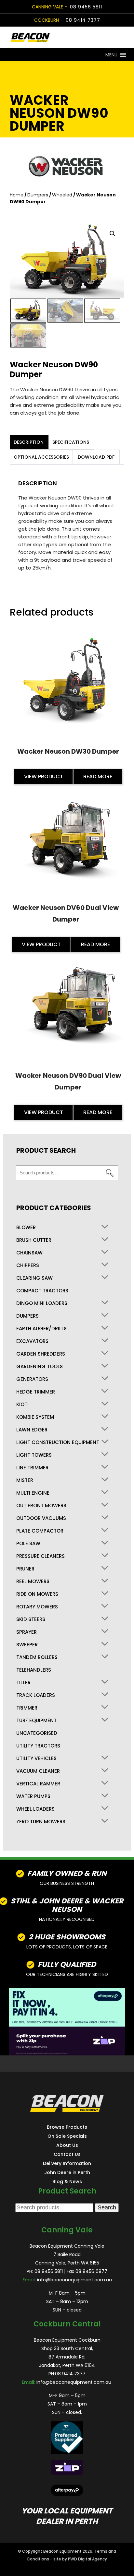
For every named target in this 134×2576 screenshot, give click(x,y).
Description (29, 442)
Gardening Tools (40, 1367)
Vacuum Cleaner (38, 1771)
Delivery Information (67, 2163)
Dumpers (38, 195)
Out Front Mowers (41, 1506)
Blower (26, 1228)
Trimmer (27, 1708)
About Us (67, 2145)
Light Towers (34, 1455)
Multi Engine (33, 1493)
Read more (98, 776)
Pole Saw (28, 1544)
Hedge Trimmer (36, 1392)
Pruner (25, 1569)
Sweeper (27, 1645)
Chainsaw (29, 1253)
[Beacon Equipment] (50, 37)
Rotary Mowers (37, 1607)
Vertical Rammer (38, 1784)
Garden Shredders (41, 1354)
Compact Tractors (42, 1291)
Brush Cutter (34, 1240)
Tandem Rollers (37, 1657)
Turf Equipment (36, 1721)
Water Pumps (33, 1796)
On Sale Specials (67, 2136)
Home (17, 195)
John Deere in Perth (67, 2172)
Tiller (23, 1683)
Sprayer (27, 1632)
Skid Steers (31, 1619)
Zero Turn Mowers (41, 1822)
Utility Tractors (38, 1746)
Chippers (28, 1265)
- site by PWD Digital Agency (79, 2559)
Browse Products (67, 2127)
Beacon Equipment (62, 2551)
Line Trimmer (32, 1468)
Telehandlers (34, 1670)
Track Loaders (36, 1695)
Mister (25, 1480)
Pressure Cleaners (40, 1556)
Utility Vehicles (36, 1759)
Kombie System (35, 1417)
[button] (111, 55)
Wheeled (62, 195)
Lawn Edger (32, 1430)
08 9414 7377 (83, 20)
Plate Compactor (40, 1531)
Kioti (22, 1405)
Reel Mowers (33, 1582)
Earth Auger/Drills (41, 1329)
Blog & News (67, 2182)
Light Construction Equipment (58, 1442)
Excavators (32, 1341)
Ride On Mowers (37, 1594)
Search (110, 1173)
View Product (44, 776)
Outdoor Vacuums (41, 1518)
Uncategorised (37, 1733)
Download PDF (96, 457)
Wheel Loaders (35, 1809)
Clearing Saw (34, 1278)
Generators (32, 1379)
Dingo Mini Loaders (42, 1303)
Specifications (71, 442)
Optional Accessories (41, 457)
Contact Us (67, 2154)
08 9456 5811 (86, 7)
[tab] (29, 442)
